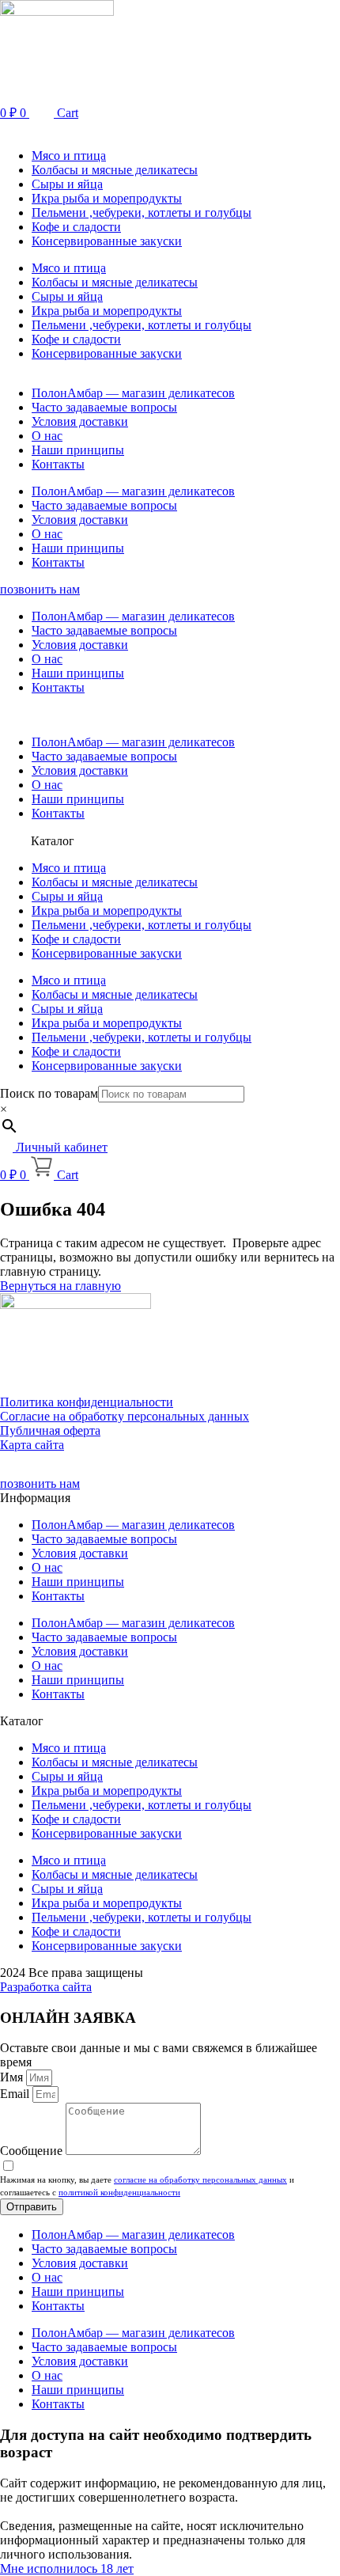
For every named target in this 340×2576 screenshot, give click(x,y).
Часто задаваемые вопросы (104, 407)
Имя (13, 2077)
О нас (47, 436)
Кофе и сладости (76, 227)
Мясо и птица (69, 156)
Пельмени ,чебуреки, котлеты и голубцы (142, 212)
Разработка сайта (46, 1987)
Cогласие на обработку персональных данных (125, 1416)
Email (16, 2094)
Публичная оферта (50, 1430)
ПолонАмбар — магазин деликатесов (133, 393)
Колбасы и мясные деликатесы (115, 170)
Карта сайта (32, 1445)
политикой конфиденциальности (119, 2192)
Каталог (53, 841)
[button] (170, 129)
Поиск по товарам (49, 1093)
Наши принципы (78, 450)
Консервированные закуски (107, 241)
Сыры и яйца (67, 184)
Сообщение (33, 2151)
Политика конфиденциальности (87, 1402)
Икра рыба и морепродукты (107, 198)
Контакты (58, 464)
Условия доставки (80, 421)
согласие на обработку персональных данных (200, 2180)
